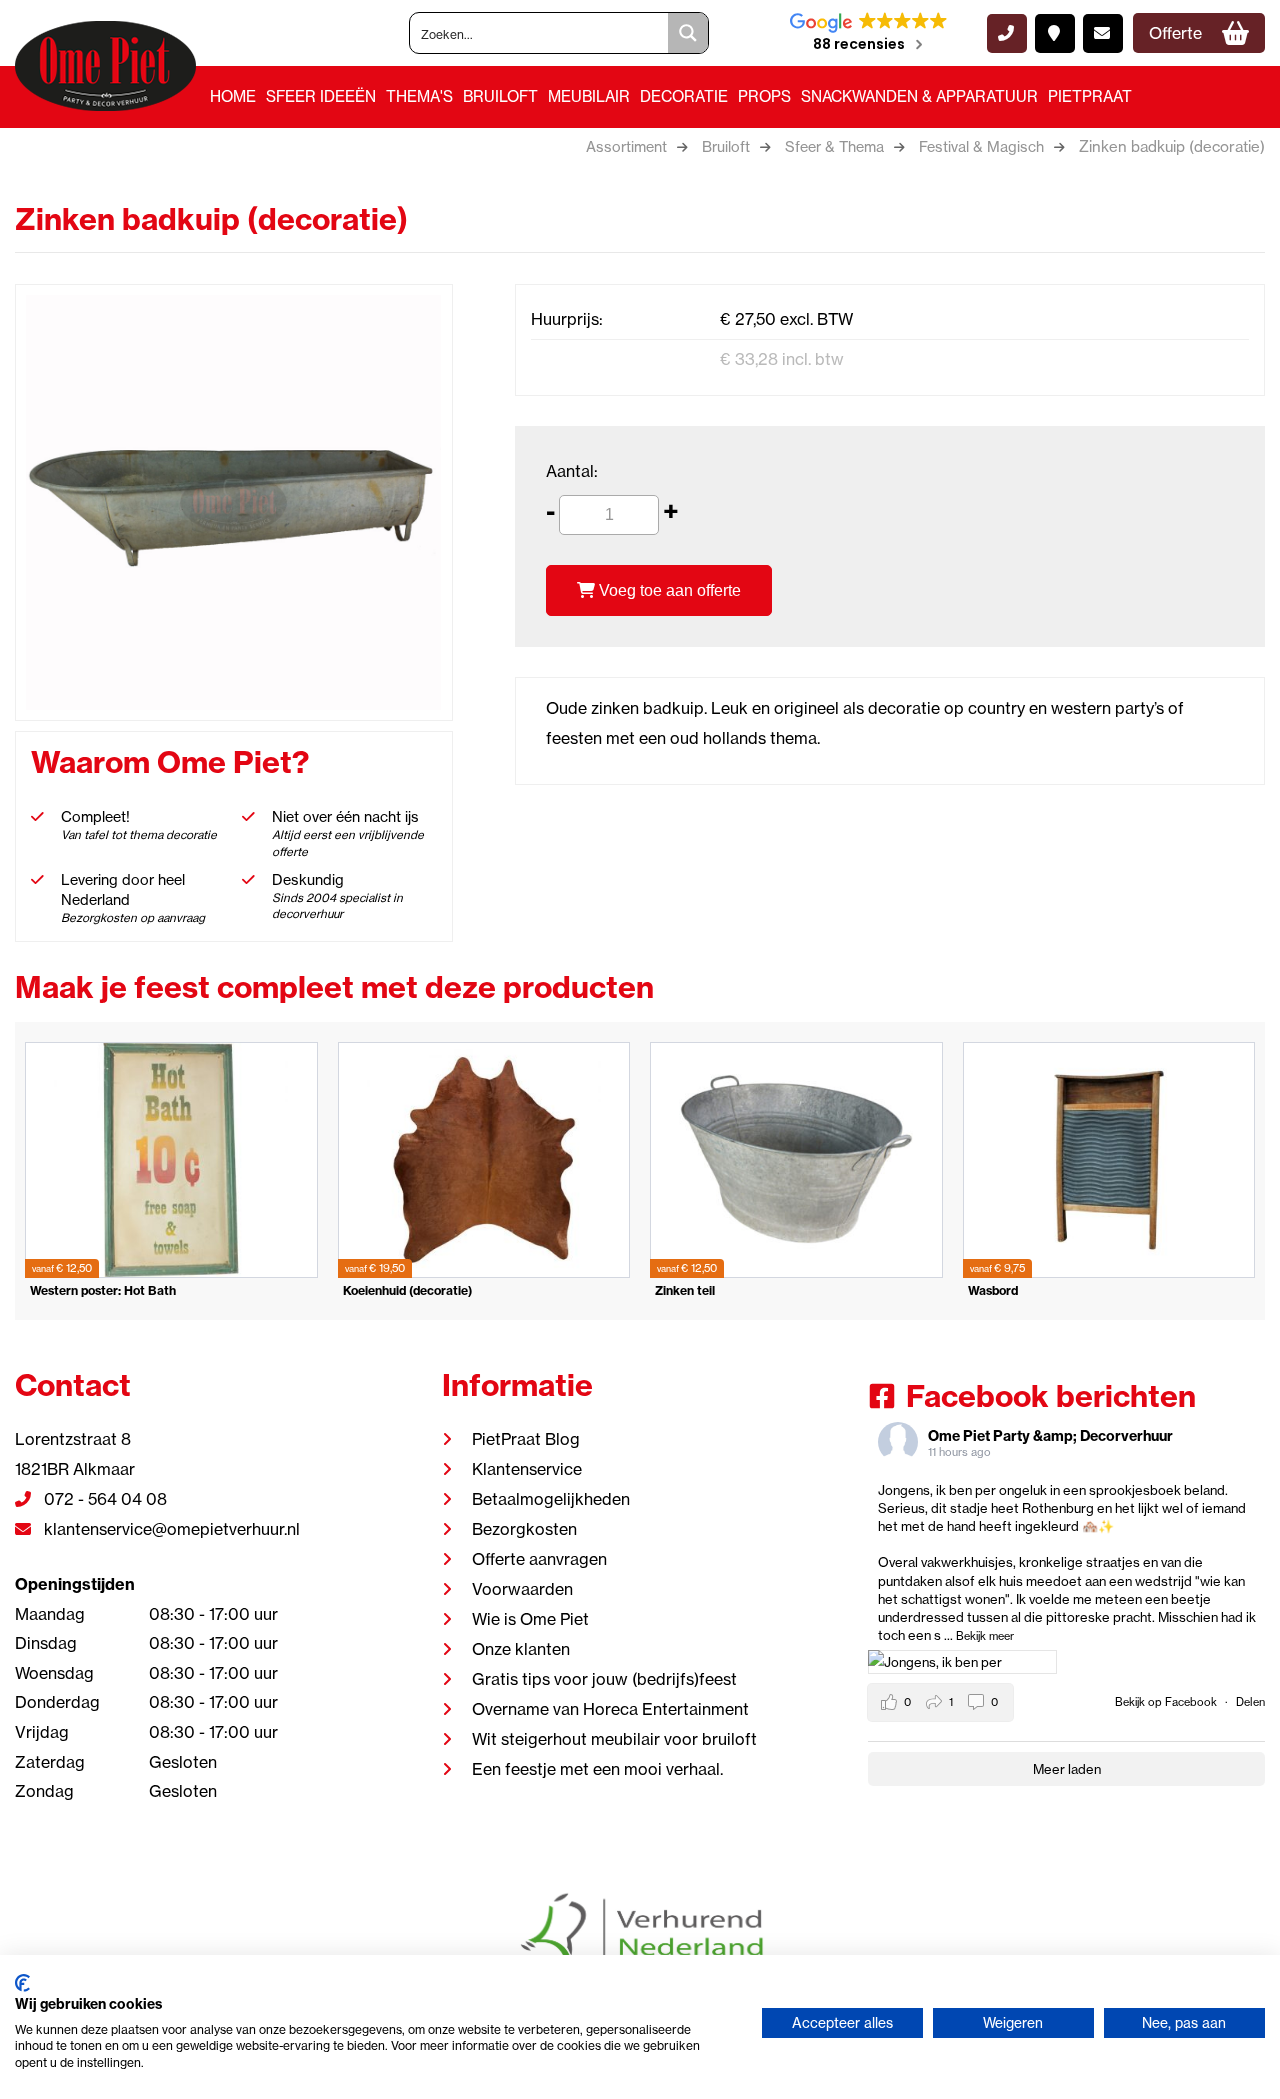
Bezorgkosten (524, 1529)
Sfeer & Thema (834, 147)
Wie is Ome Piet (530, 1619)
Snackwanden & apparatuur (919, 96)
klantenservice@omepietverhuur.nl (170, 1529)
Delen (1250, 1702)
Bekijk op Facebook (1167, 1702)
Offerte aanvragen (539, 1559)
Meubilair (589, 96)
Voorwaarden (522, 1589)
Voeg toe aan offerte (668, 590)
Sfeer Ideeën (321, 96)
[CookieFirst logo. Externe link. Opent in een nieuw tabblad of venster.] (22, 1983)
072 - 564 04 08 (103, 1499)
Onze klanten (521, 1649)
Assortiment (626, 147)
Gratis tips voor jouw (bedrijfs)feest (604, 1679)
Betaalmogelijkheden (551, 1499)
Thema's (419, 96)
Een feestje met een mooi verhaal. (597, 1769)
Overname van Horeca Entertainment (610, 1709)
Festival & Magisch (981, 147)
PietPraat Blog (526, 1439)
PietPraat (1090, 96)
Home (233, 96)
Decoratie (684, 96)
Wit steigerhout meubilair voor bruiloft (614, 1739)
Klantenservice (527, 1469)
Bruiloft (500, 96)
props (764, 96)
